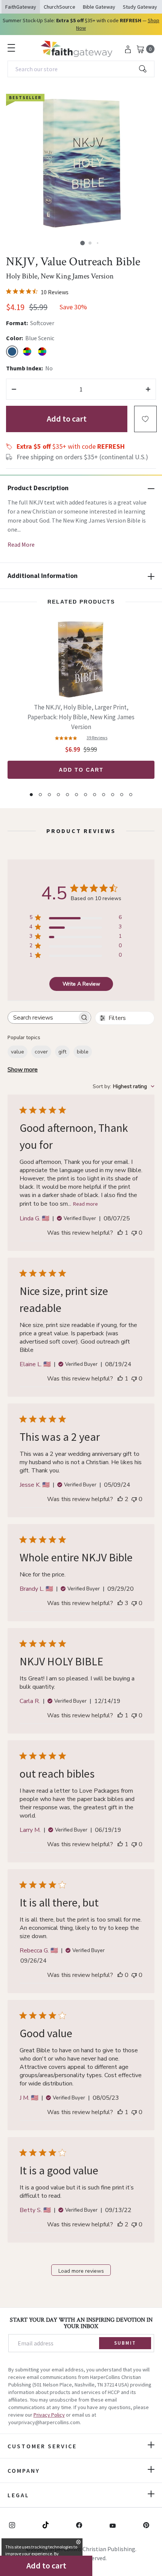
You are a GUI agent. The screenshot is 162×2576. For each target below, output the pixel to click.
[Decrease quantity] (14, 389)
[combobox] (81, 69)
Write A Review (81, 984)
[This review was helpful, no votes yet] (120, 1975)
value (18, 1052)
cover (41, 1052)
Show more (23, 1070)
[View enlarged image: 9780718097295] (81, 163)
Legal (18, 2495)
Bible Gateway (99, 7)
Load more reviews (81, 2271)
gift (62, 1052)
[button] (83, 243)
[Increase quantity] (148, 389)
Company (24, 2471)
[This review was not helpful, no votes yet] (134, 1233)
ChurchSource (60, 7)
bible (83, 1052)
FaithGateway (21, 7)
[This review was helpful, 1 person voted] (120, 1233)
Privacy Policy (49, 2415)
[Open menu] (11, 48)
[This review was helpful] (120, 1499)
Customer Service (42, 2446)
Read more (86, 1204)
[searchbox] (43, 1017)
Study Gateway (140, 7)
